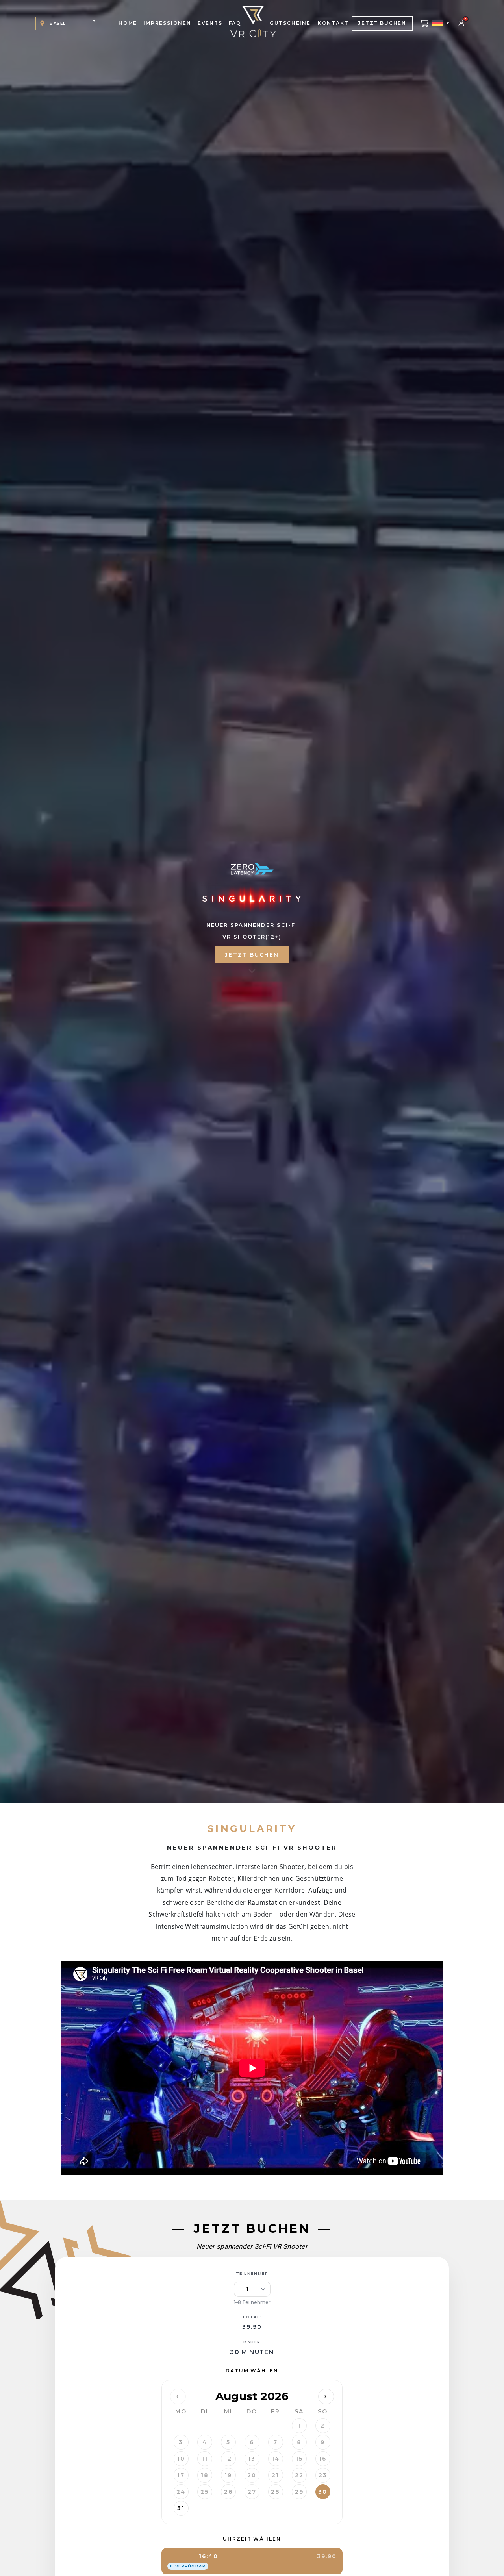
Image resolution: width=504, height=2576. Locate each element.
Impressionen (167, 23)
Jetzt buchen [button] (382, 23)
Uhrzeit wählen (252, 2539)
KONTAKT (333, 23)
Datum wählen (252, 2371)
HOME (128, 23)
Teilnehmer (252, 2273)
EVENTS (210, 23)
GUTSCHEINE (290, 23)
